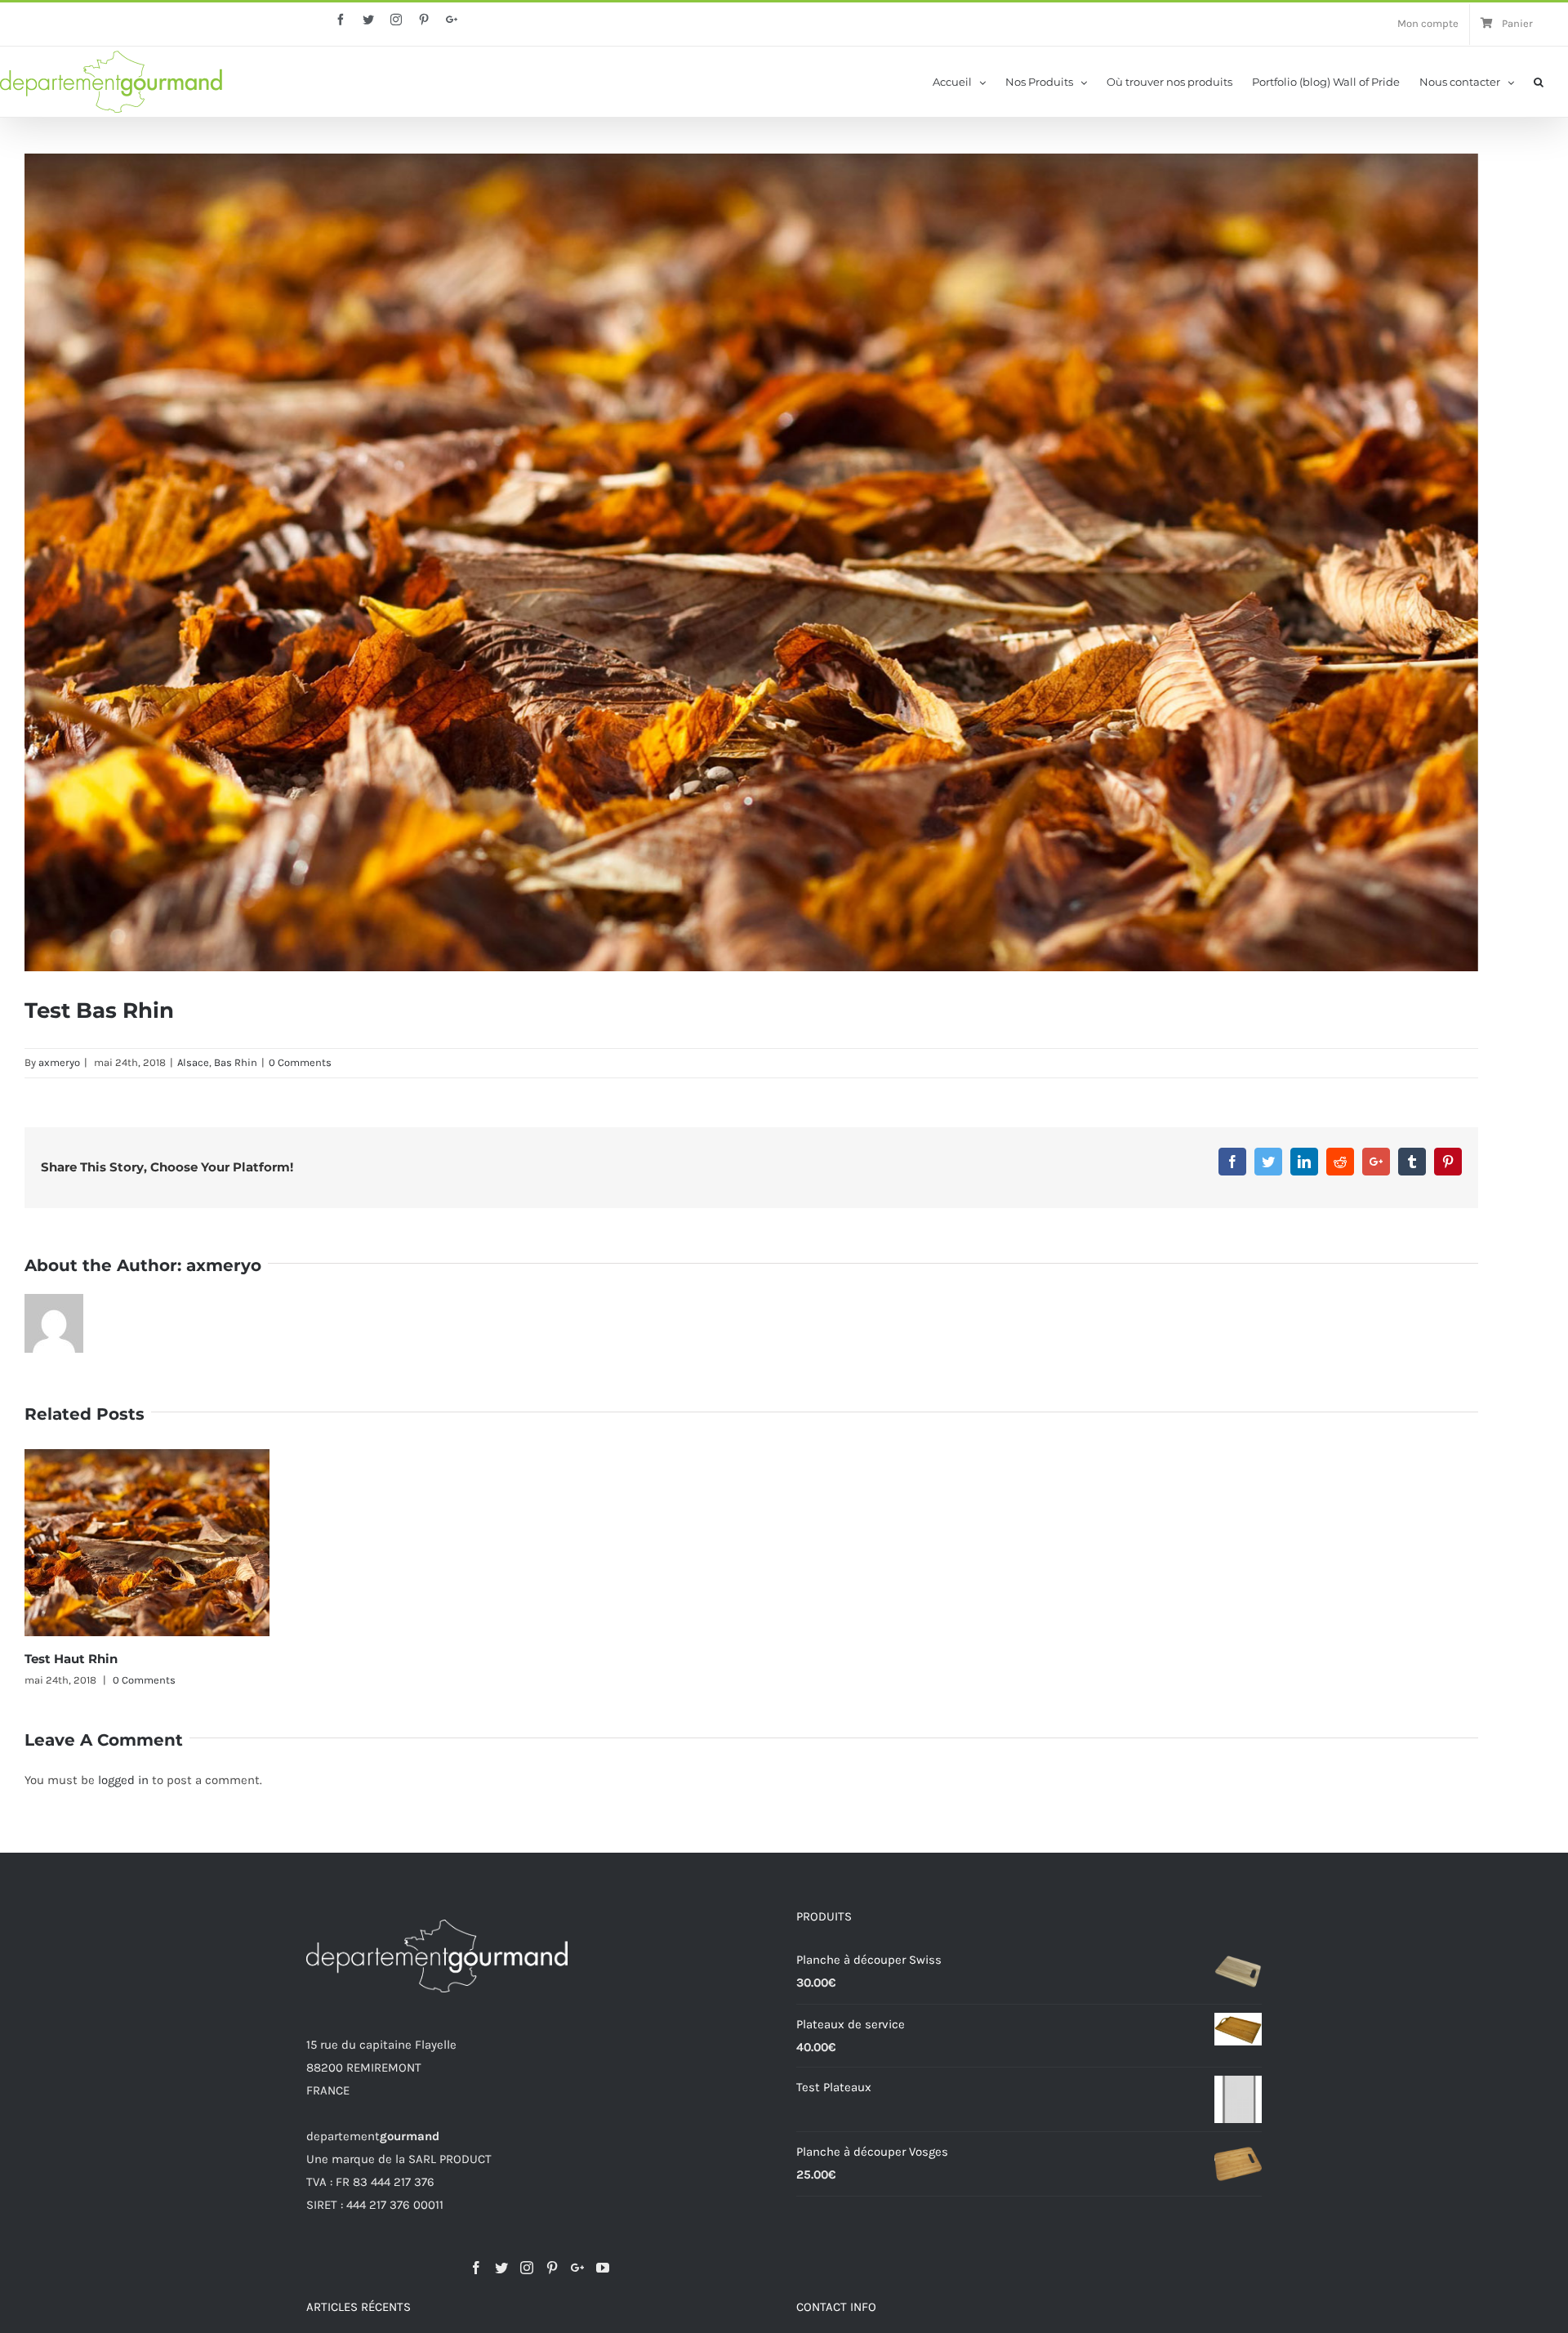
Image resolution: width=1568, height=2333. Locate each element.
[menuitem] (1428, 25)
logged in (123, 1780)
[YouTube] (603, 2268)
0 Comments (300, 1062)
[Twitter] (501, 2268)
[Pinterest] (552, 2268)
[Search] (1539, 81)
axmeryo (59, 1062)
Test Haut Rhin (71, 1659)
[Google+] (577, 2268)
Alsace (193, 1062)
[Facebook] (476, 2268)
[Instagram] (527, 2268)
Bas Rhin (236, 1062)
